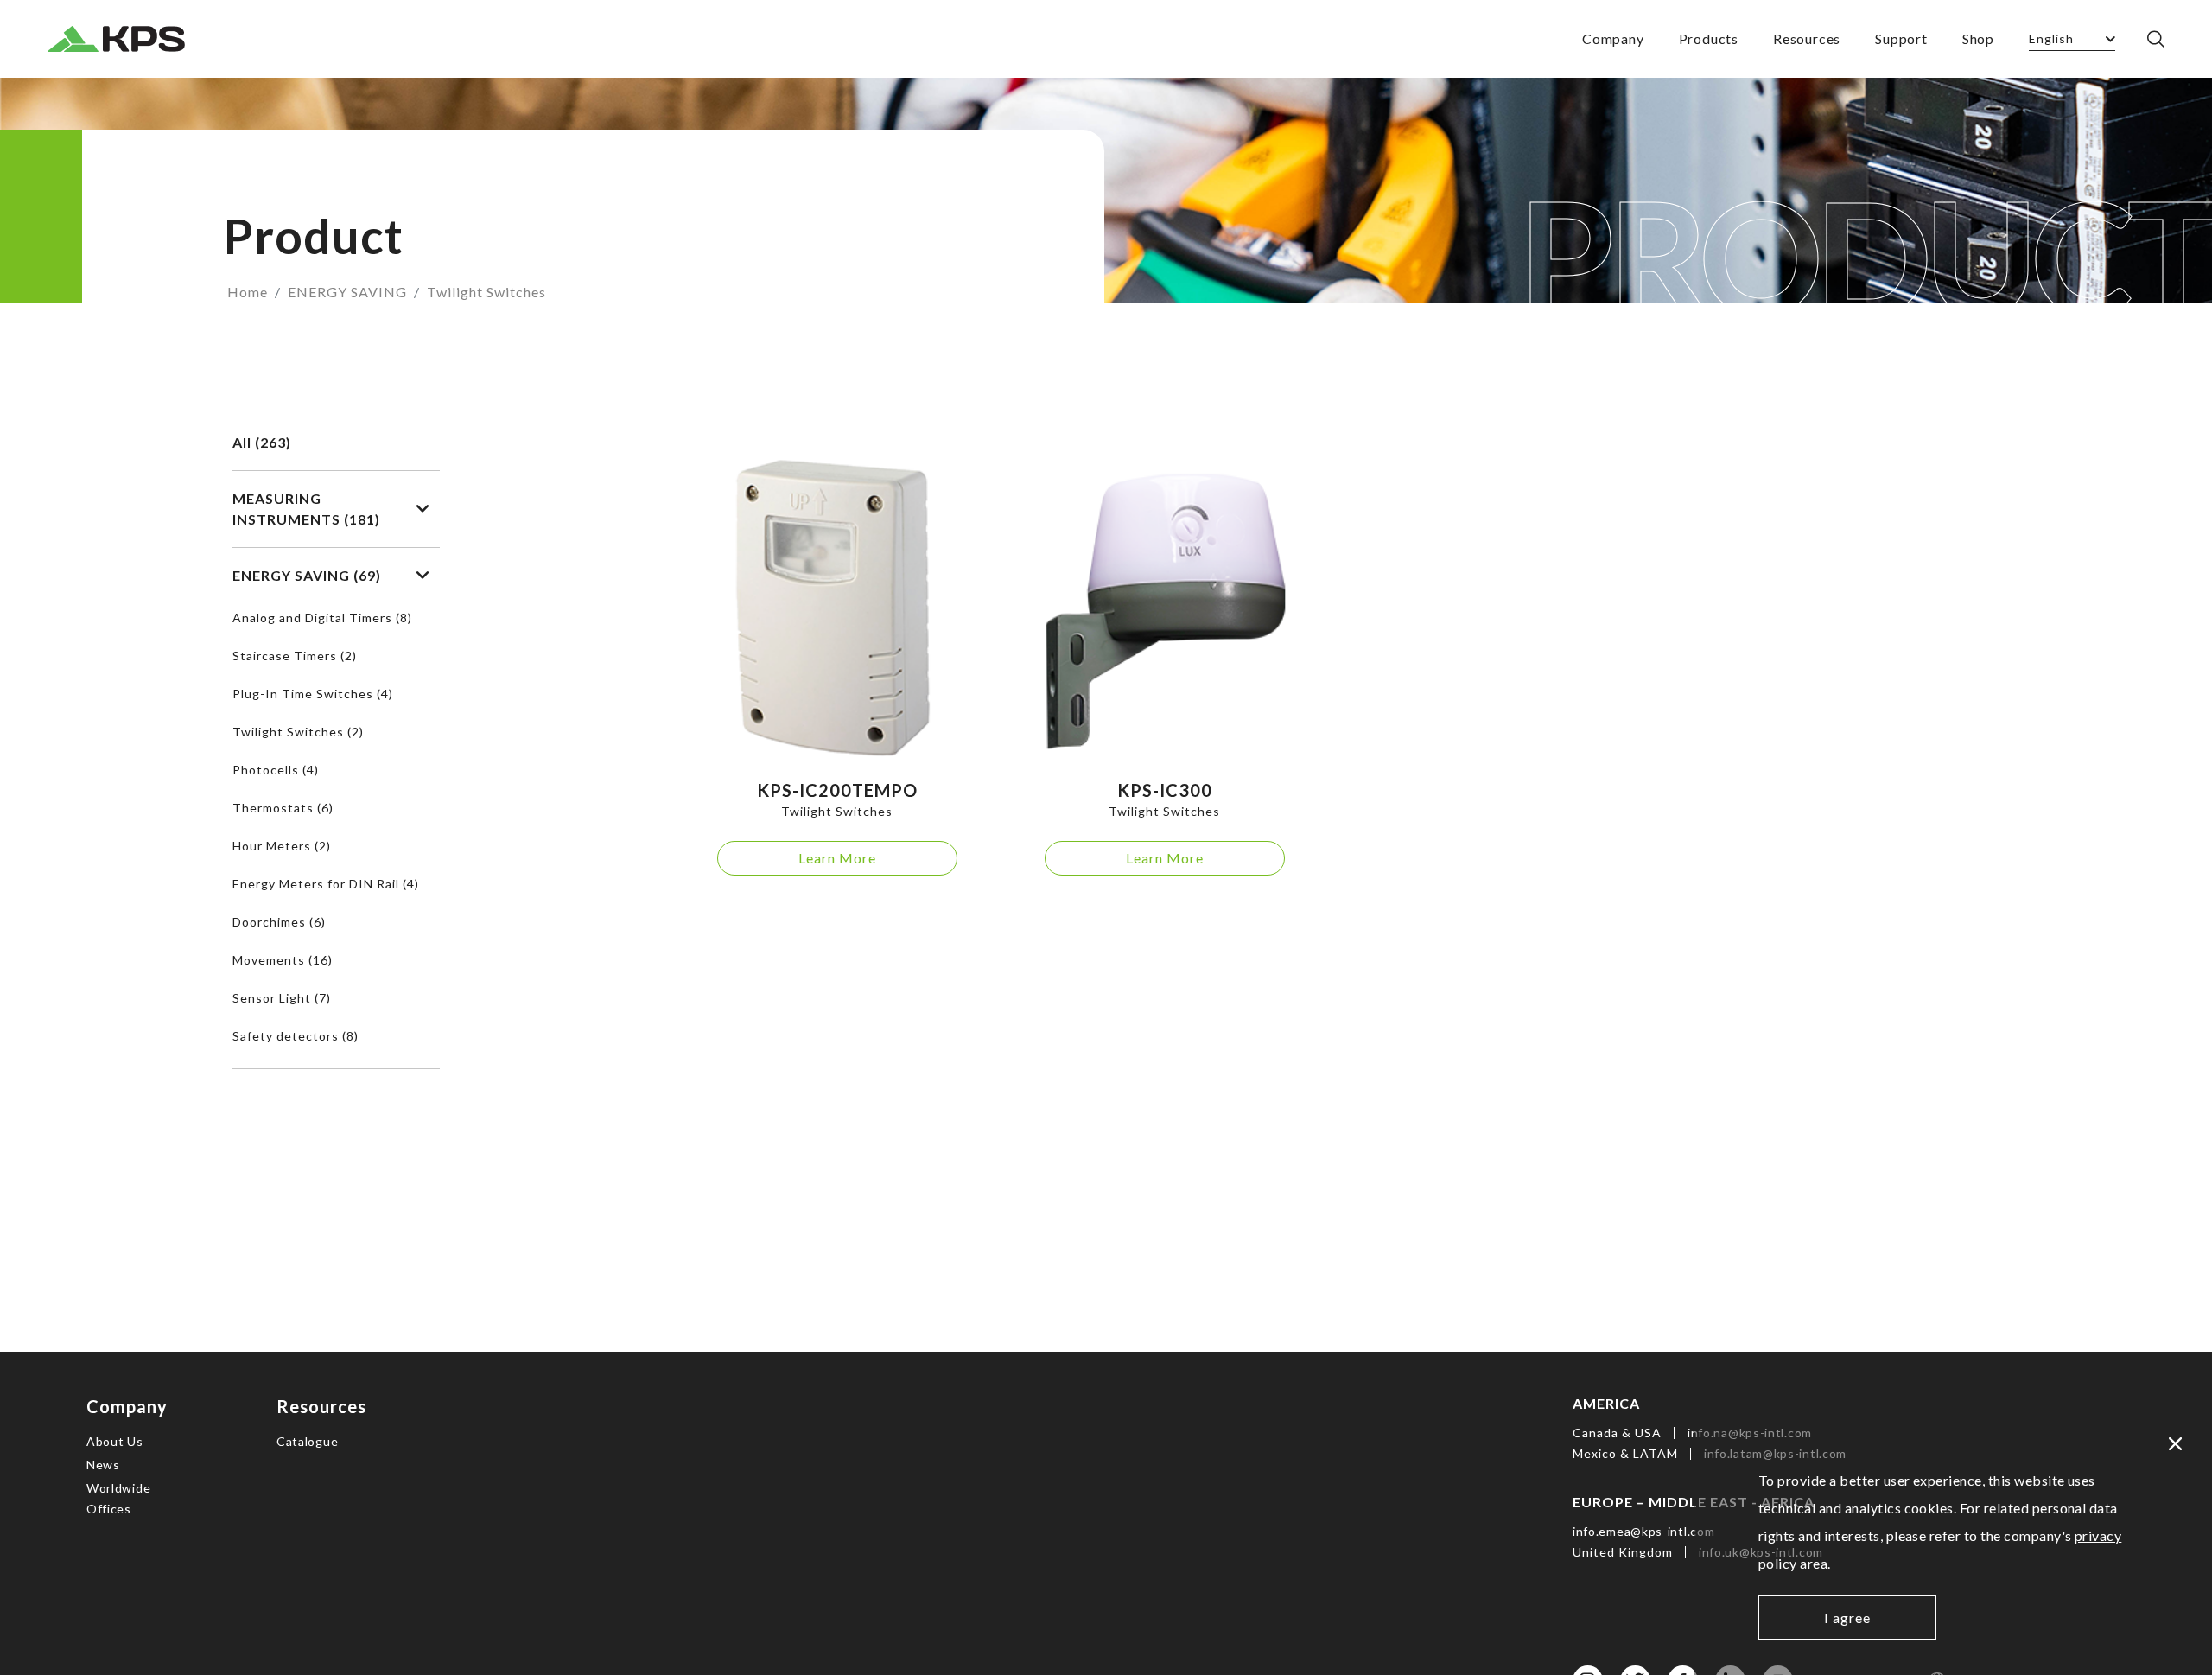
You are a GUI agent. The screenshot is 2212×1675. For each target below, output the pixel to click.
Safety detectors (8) (296, 1036)
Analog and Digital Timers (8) (322, 618)
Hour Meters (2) (282, 846)
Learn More (837, 858)
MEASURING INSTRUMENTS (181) (306, 509)
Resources (1807, 38)
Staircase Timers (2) (295, 656)
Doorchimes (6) (279, 922)
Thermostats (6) (283, 808)
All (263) (262, 442)
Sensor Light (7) (282, 998)
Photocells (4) (276, 770)
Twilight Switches (486, 292)
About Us (115, 1441)
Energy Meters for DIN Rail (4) (326, 884)
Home (248, 292)
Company (1613, 38)
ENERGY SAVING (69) (307, 575)
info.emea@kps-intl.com (1643, 1531)
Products (1709, 38)
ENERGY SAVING (347, 292)
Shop (1978, 38)
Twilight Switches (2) (298, 732)
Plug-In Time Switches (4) (313, 694)
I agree (1847, 1618)
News (103, 1465)
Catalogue (307, 1441)
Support (1901, 38)
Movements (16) (283, 960)
